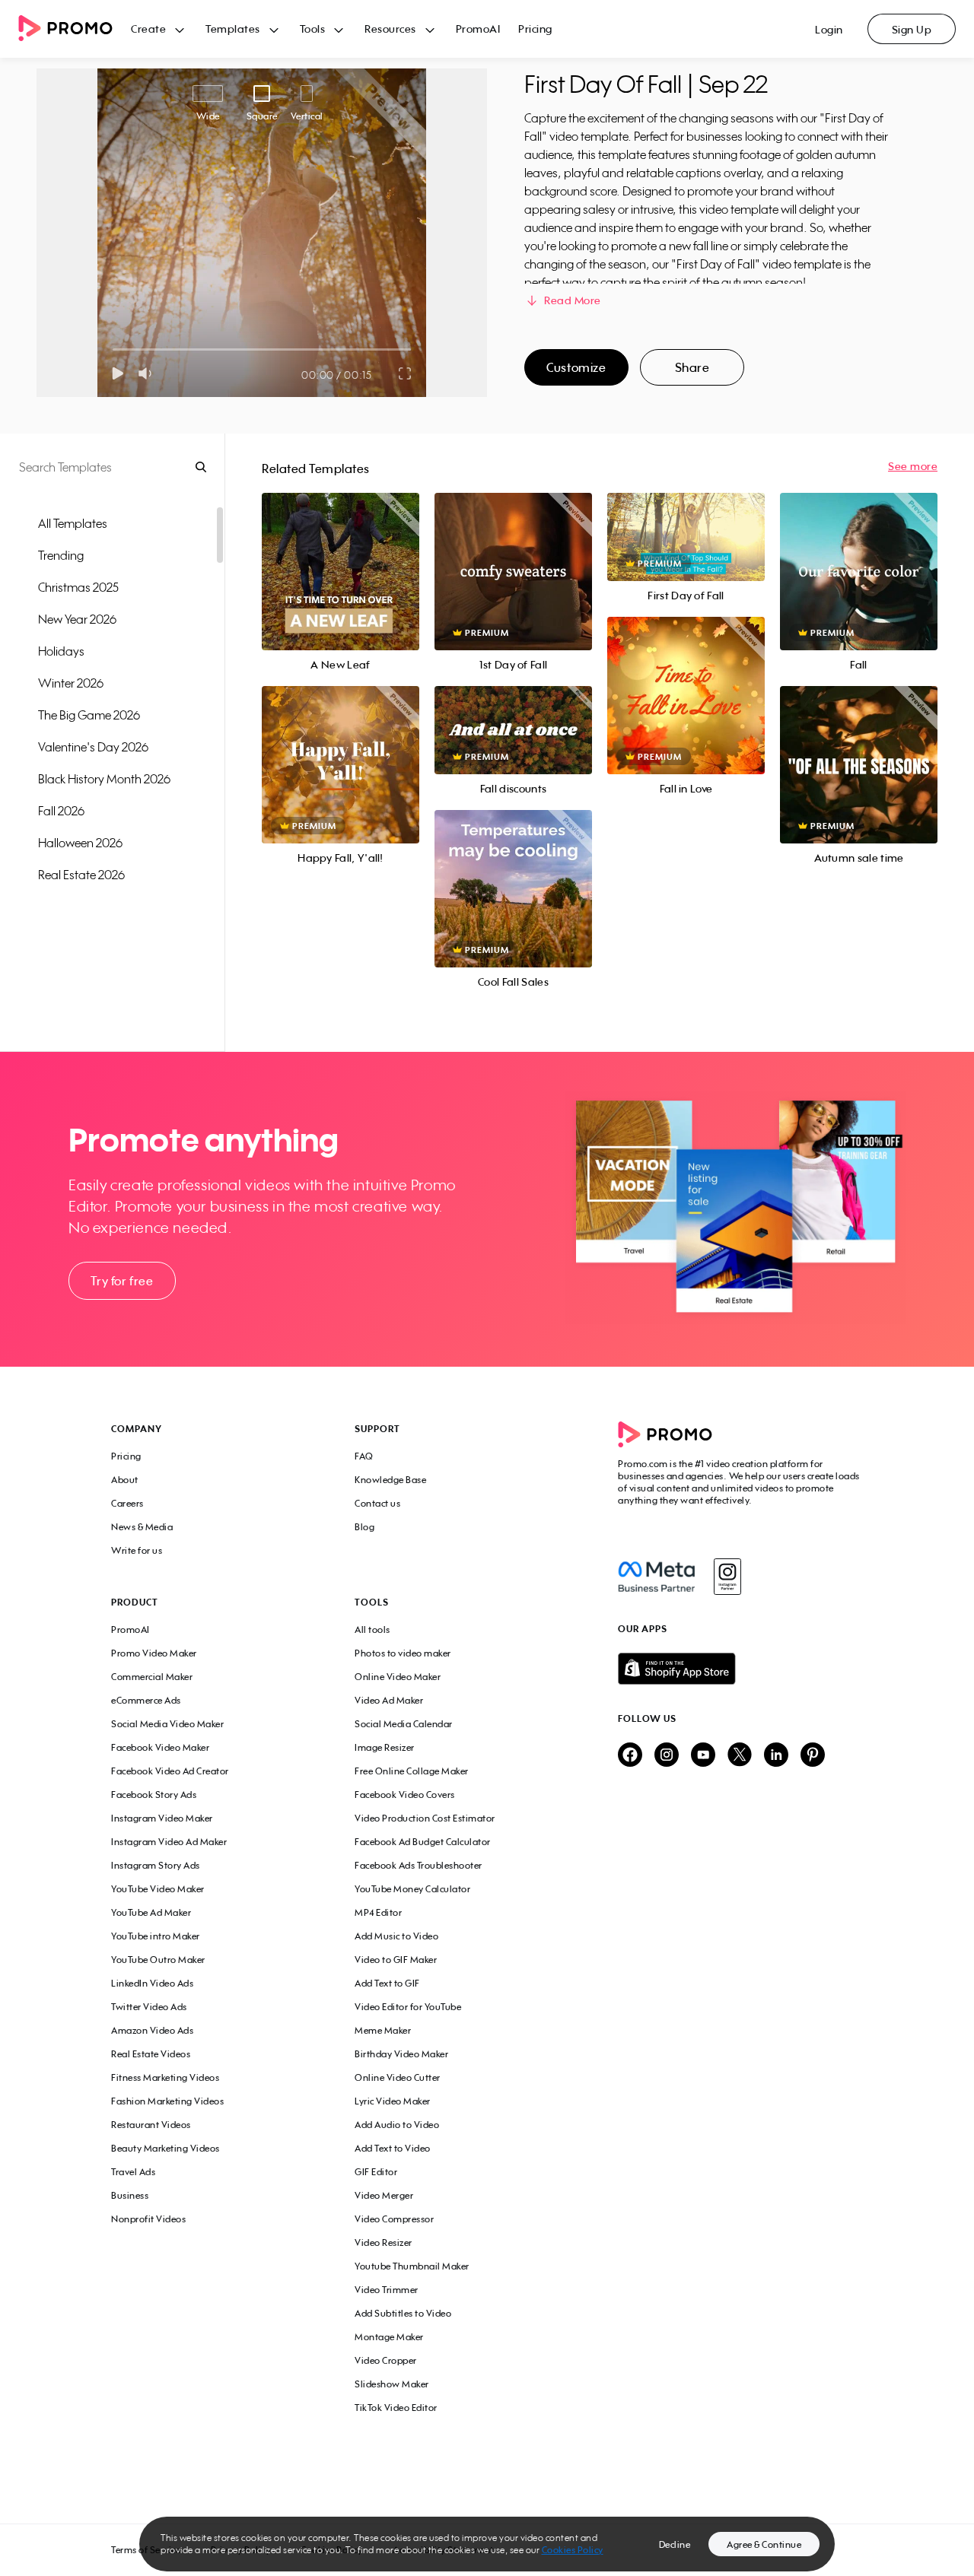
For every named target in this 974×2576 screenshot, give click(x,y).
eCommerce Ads (146, 1700)
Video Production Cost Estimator (425, 1818)
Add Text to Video (393, 2148)
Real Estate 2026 (81, 875)
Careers (127, 1503)
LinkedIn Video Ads (152, 1983)
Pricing (535, 29)
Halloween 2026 (80, 843)
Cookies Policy (573, 2550)
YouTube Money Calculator (412, 1889)
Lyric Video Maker (393, 2101)
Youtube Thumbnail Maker (412, 2266)
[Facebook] (656, 1577)
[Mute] (148, 373)
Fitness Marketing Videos (165, 2077)
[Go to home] (75, 29)
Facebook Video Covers (405, 1795)
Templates (233, 29)
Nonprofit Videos (148, 2219)
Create (148, 29)
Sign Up (912, 29)
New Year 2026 (77, 619)
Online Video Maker (398, 1677)
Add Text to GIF (387, 1983)
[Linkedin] (776, 1756)
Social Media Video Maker (167, 1724)
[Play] (118, 373)
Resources (390, 29)
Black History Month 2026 (104, 779)
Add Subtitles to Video (403, 2313)
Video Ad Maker (389, 1700)
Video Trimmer (387, 2290)
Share (692, 367)
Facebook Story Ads (154, 1795)
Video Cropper (386, 2360)
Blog (364, 1527)
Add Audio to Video (397, 2125)
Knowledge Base (390, 1480)
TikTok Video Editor (396, 2408)
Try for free (122, 1281)
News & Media (142, 1527)
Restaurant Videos (151, 2125)
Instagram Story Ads (156, 1865)
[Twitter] (740, 1756)
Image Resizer (385, 1747)
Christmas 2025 (78, 587)
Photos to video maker (403, 1653)
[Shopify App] (740, 1669)
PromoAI (478, 29)
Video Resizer (384, 2242)
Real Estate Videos (151, 2054)
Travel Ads (133, 2172)
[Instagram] (727, 1577)
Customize (576, 367)
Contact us (377, 1503)
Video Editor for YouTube (408, 2007)
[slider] (113, 349)
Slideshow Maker (392, 2384)
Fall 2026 (61, 811)
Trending (61, 555)
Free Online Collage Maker (412, 1771)
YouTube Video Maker (158, 1889)
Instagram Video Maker (162, 1818)
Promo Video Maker (154, 1653)
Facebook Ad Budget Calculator (423, 1842)
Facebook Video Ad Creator (170, 1771)
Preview (340, 555)
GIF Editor (376, 2172)
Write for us (137, 1550)
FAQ (364, 1456)
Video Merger (384, 2195)
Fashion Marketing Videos (167, 2101)
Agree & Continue (764, 2544)
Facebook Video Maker (160, 1747)
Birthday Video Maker (401, 2054)
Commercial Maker (152, 1677)
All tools (372, 1629)
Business (130, 2195)
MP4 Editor (378, 1912)
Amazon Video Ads (152, 2030)
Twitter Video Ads (149, 2007)
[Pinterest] (813, 1756)
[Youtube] (703, 1756)
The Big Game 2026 (89, 715)
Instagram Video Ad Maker (169, 1842)
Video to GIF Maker (396, 1960)
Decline (675, 2544)
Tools (313, 29)
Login (829, 29)
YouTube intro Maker (156, 1936)
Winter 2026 (71, 683)
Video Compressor (394, 2219)
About (125, 1480)
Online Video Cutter (398, 2077)
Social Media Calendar (404, 1724)
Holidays (61, 651)
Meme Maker (383, 2030)
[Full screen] (406, 373)
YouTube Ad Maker (151, 1912)
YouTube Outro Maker (158, 1960)
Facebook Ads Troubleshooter (419, 1865)
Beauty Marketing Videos (166, 2148)
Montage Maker (389, 2337)
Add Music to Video (396, 1936)
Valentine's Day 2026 (93, 747)
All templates (73, 523)
